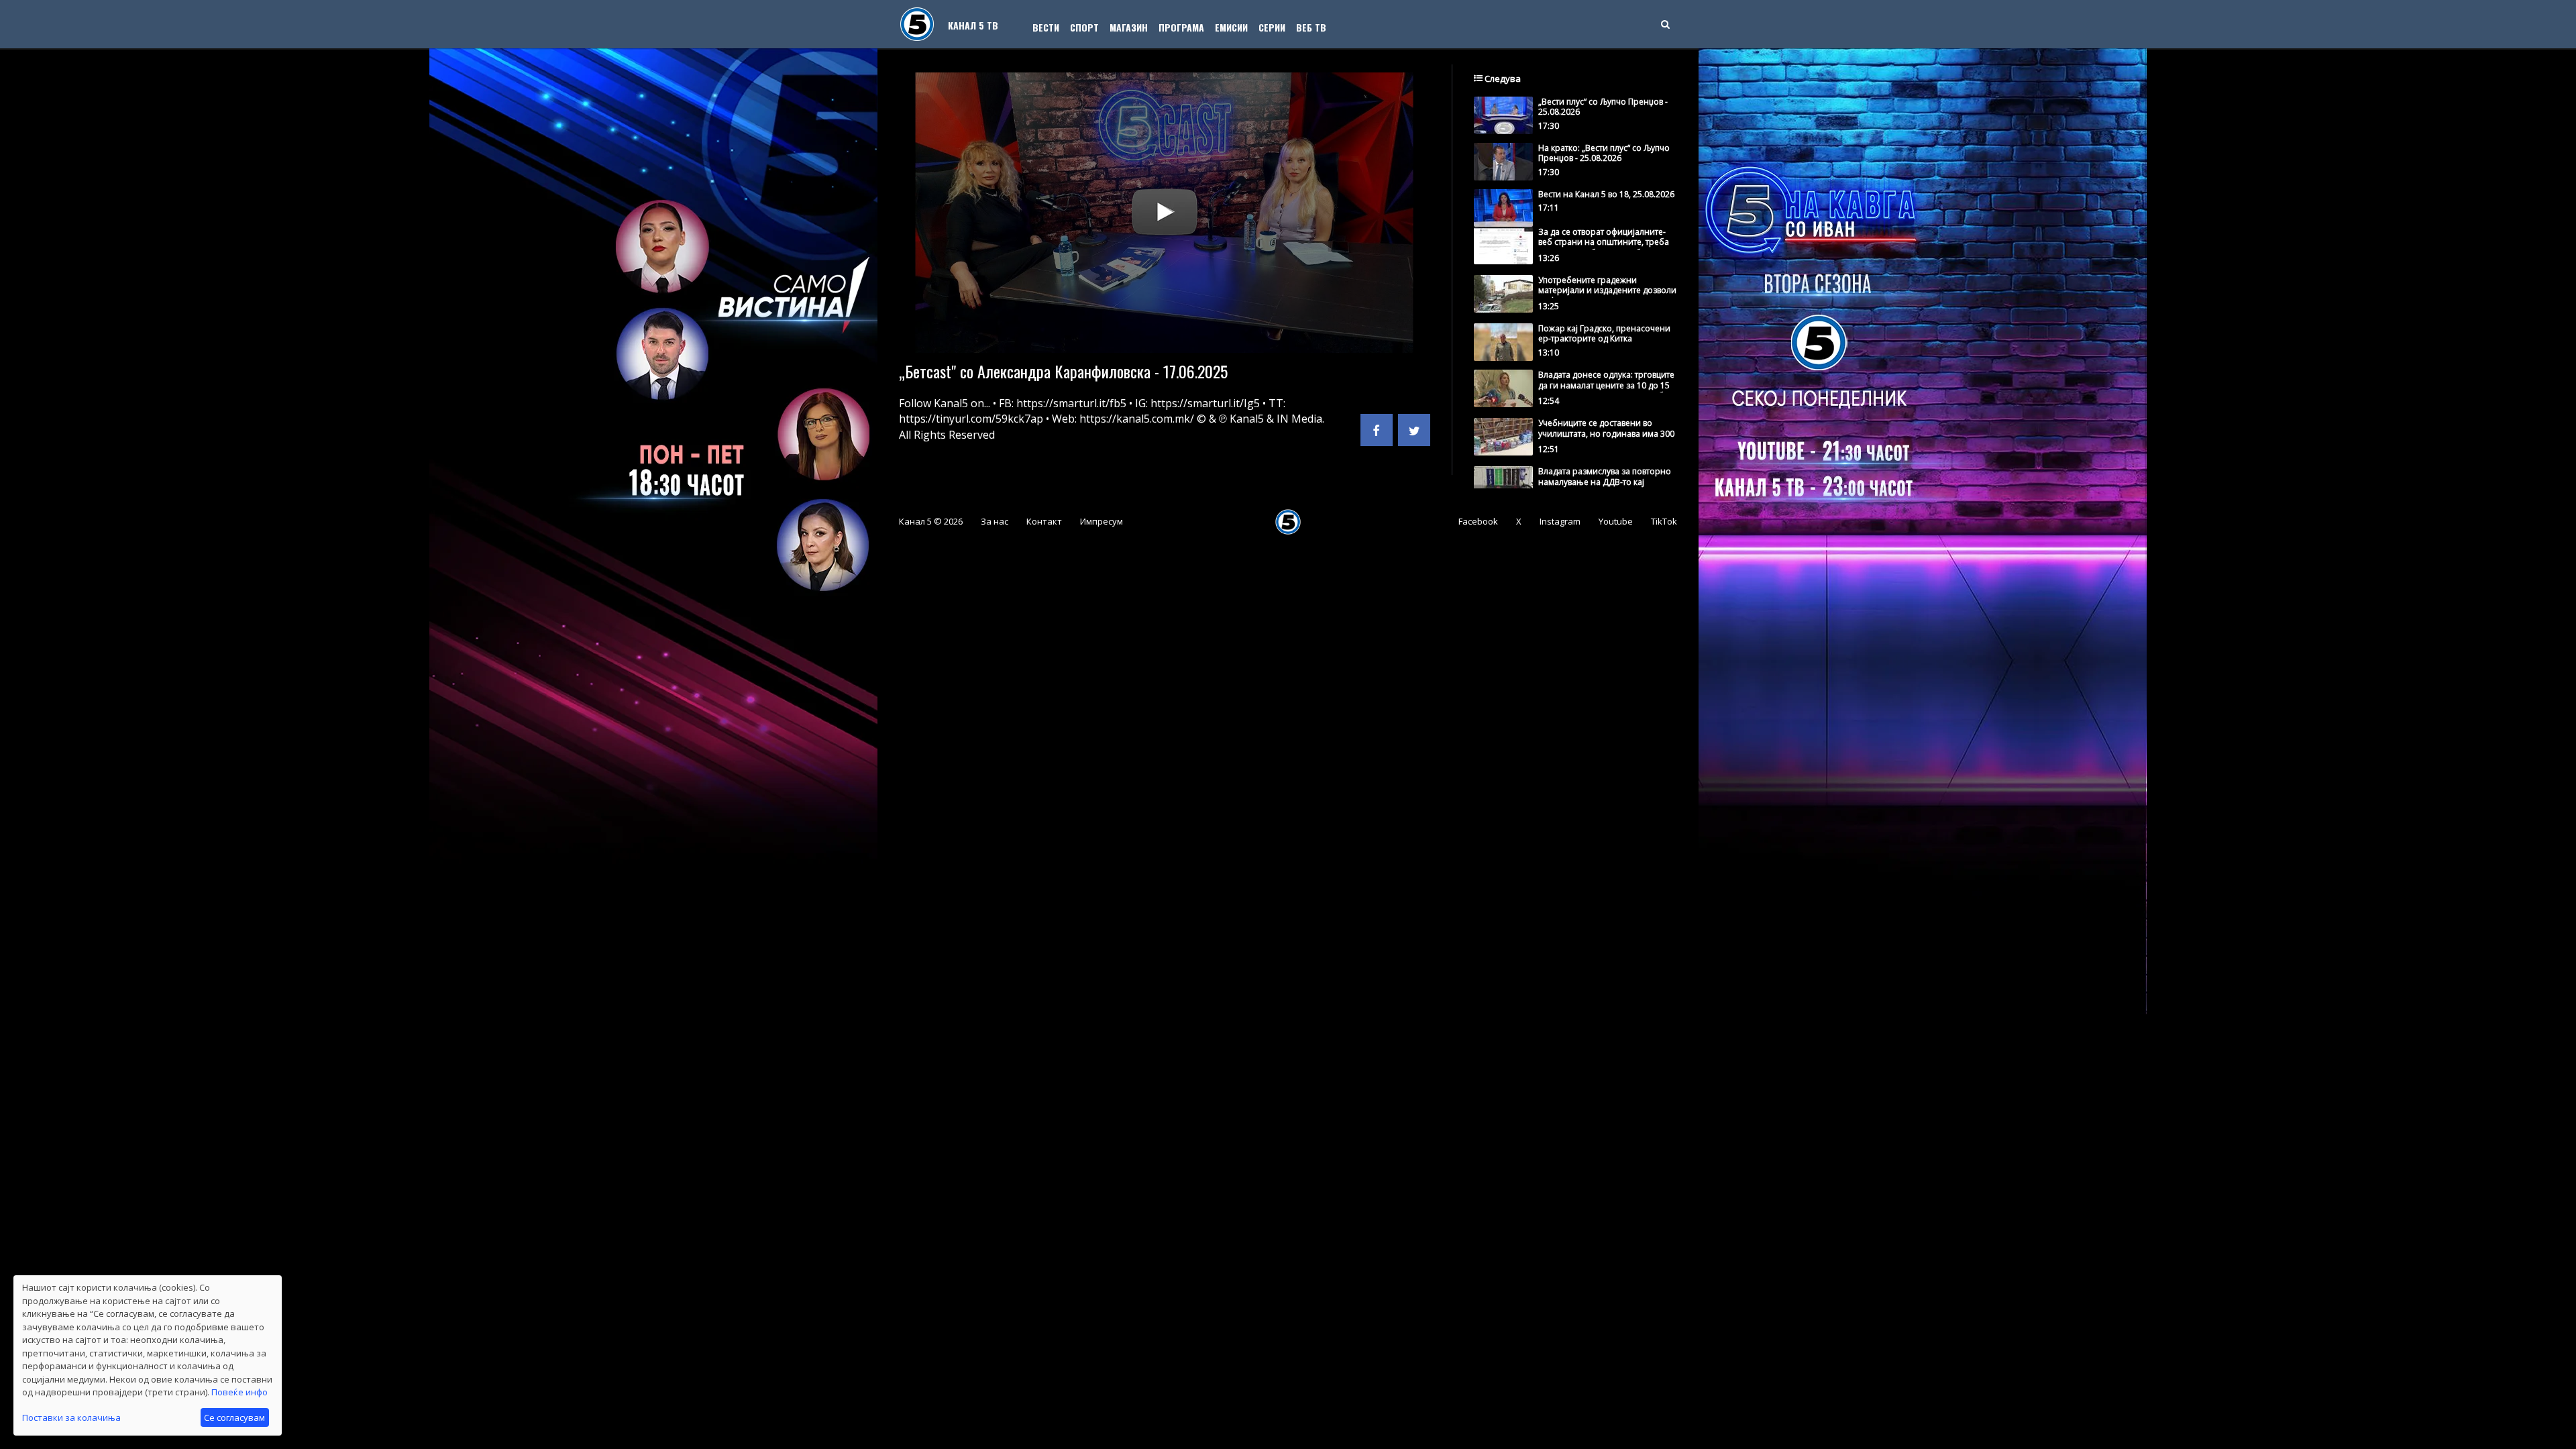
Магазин (1129, 27)
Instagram (1560, 521)
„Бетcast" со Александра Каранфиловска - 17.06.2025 (1063, 371)
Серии (1272, 27)
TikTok (1664, 521)
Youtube (1616, 521)
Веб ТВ (1311, 27)
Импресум (1102, 521)
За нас (995, 521)
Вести (1046, 27)
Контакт (1044, 521)
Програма (1181, 27)
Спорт (1084, 27)
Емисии (1231, 27)
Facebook (1478, 521)
